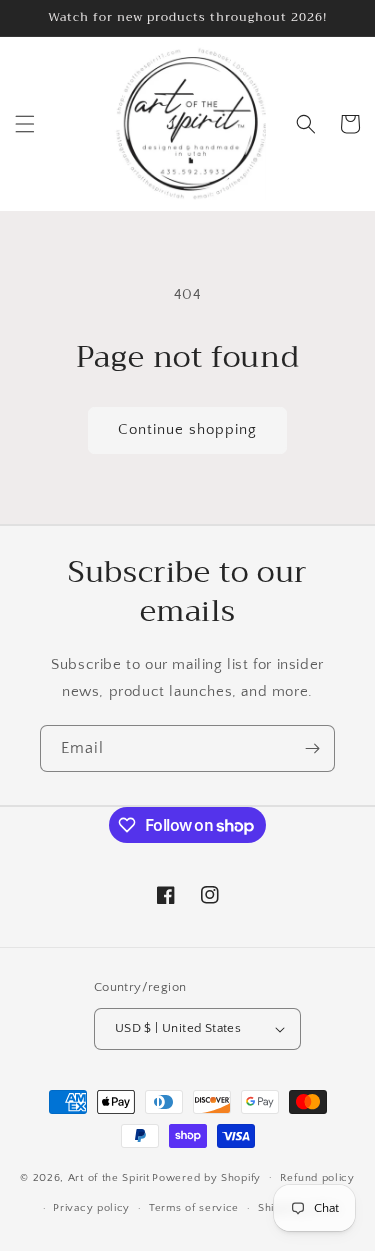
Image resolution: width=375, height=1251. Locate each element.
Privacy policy (91, 1208)
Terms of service (194, 1208)
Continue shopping (187, 429)
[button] (25, 124)
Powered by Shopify (206, 1177)
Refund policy (317, 1178)
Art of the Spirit (109, 1177)
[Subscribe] (312, 748)
